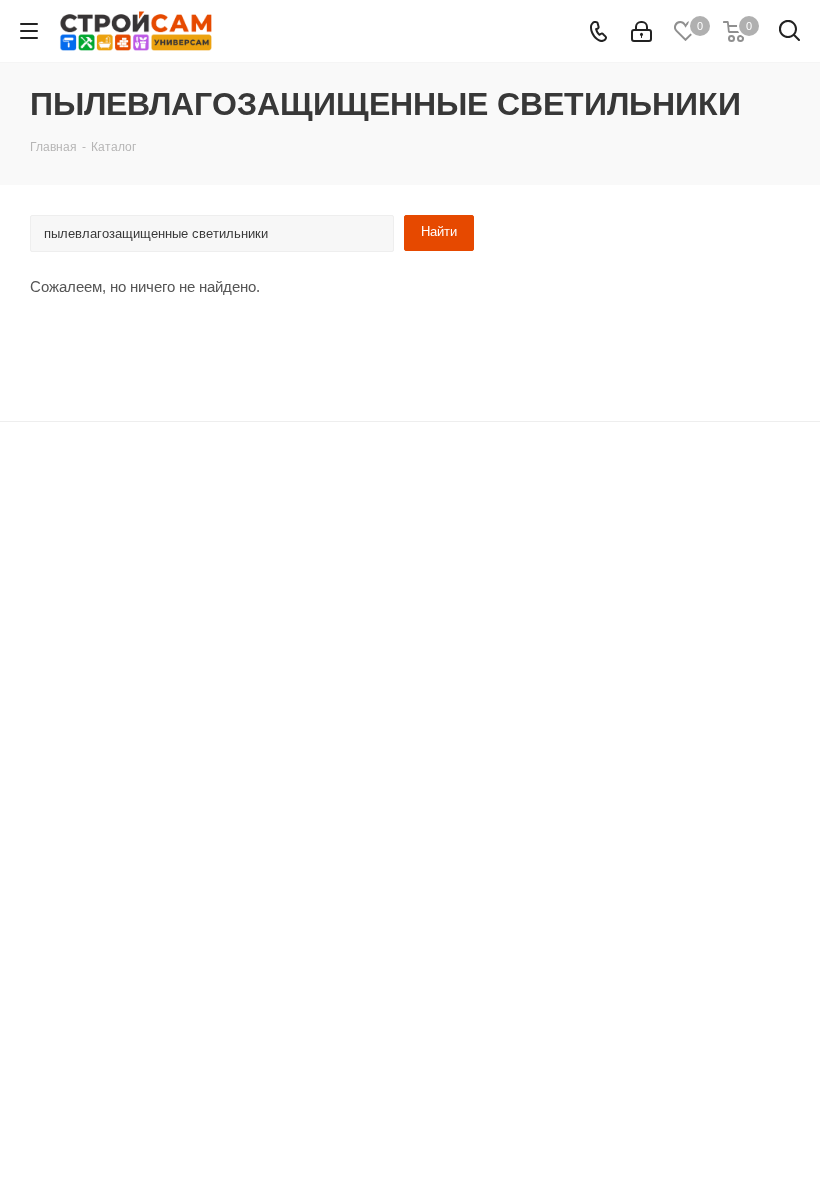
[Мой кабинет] (641, 31)
